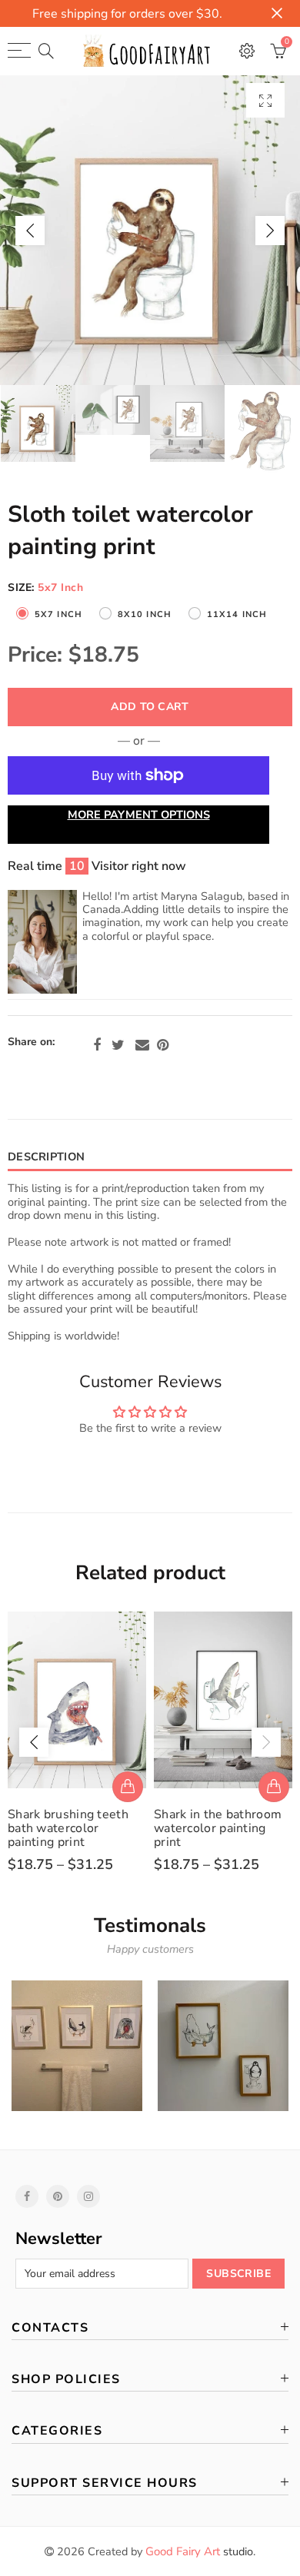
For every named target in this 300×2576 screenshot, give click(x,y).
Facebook (97, 1045)
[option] (150, 230)
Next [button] (270, 231)
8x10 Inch (145, 614)
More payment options (139, 815)
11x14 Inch (237, 614)
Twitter (118, 1045)
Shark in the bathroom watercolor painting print (218, 1828)
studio (199, 2551)
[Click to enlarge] (265, 100)
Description (46, 1157)
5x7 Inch (58, 614)
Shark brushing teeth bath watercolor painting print (68, 1828)
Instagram (88, 2196)
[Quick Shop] (128, 1787)
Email (142, 1045)
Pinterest (163, 1045)
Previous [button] (30, 231)
